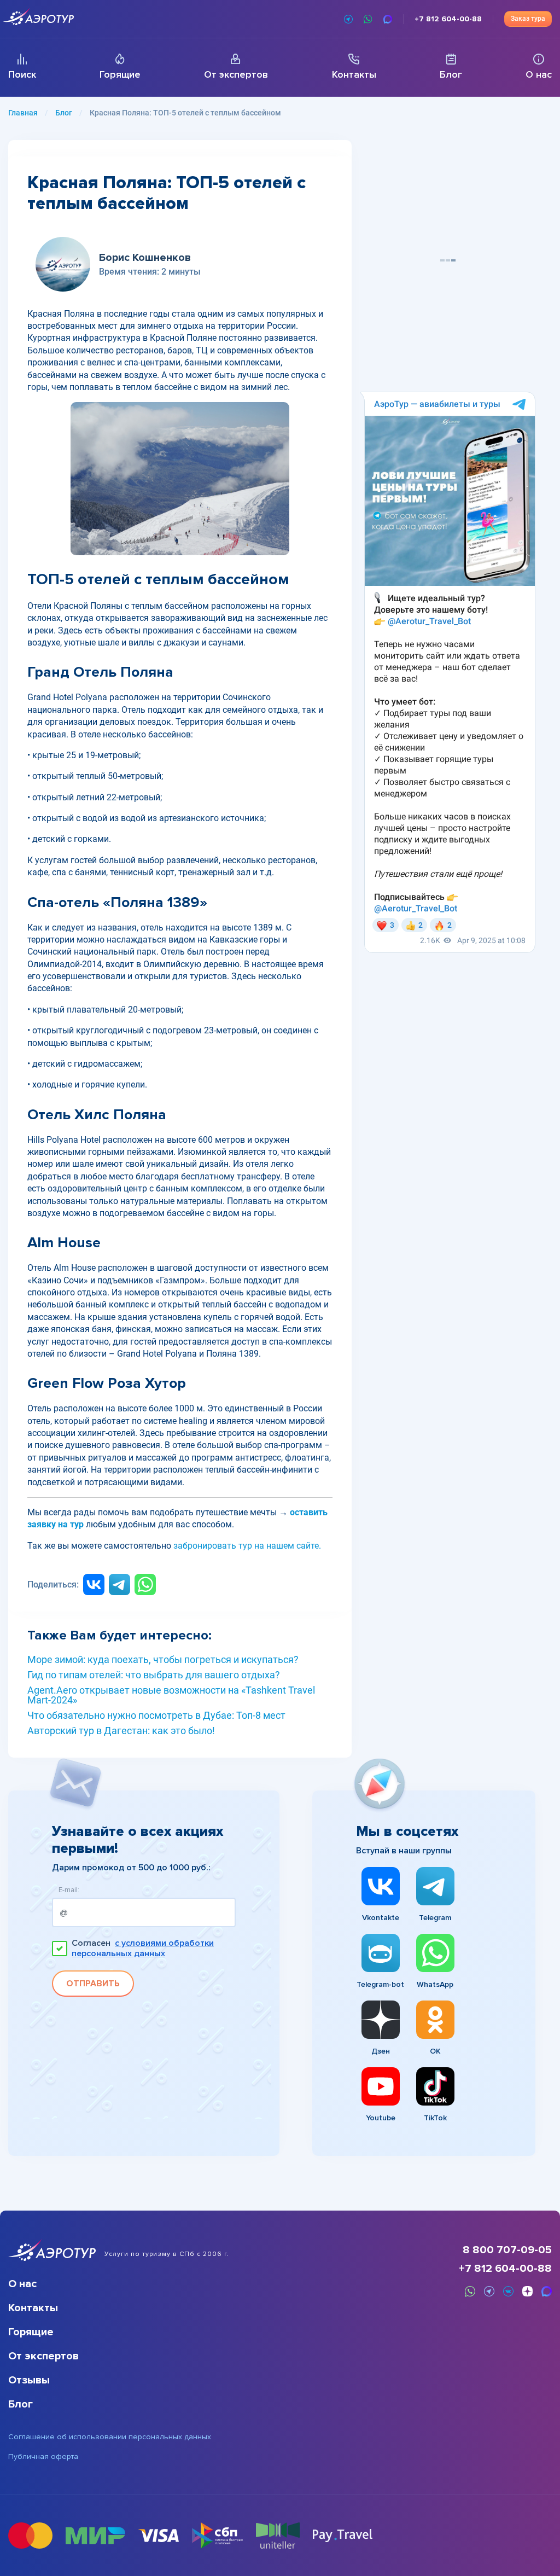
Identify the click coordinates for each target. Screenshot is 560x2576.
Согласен (143, 1949)
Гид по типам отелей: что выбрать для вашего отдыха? (154, 1675)
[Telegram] (119, 1584)
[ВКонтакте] (94, 1584)
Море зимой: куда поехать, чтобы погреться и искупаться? (163, 1660)
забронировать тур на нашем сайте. (247, 1546)
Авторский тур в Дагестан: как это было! (121, 1731)
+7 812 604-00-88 (505, 2269)
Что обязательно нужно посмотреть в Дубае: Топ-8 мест (156, 1716)
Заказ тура (528, 19)
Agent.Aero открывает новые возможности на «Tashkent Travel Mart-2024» (171, 1695)
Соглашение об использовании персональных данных (110, 2437)
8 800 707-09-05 (507, 2250)
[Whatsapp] (145, 1584)
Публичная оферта (43, 2457)
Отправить (93, 1984)
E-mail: (69, 1890)
